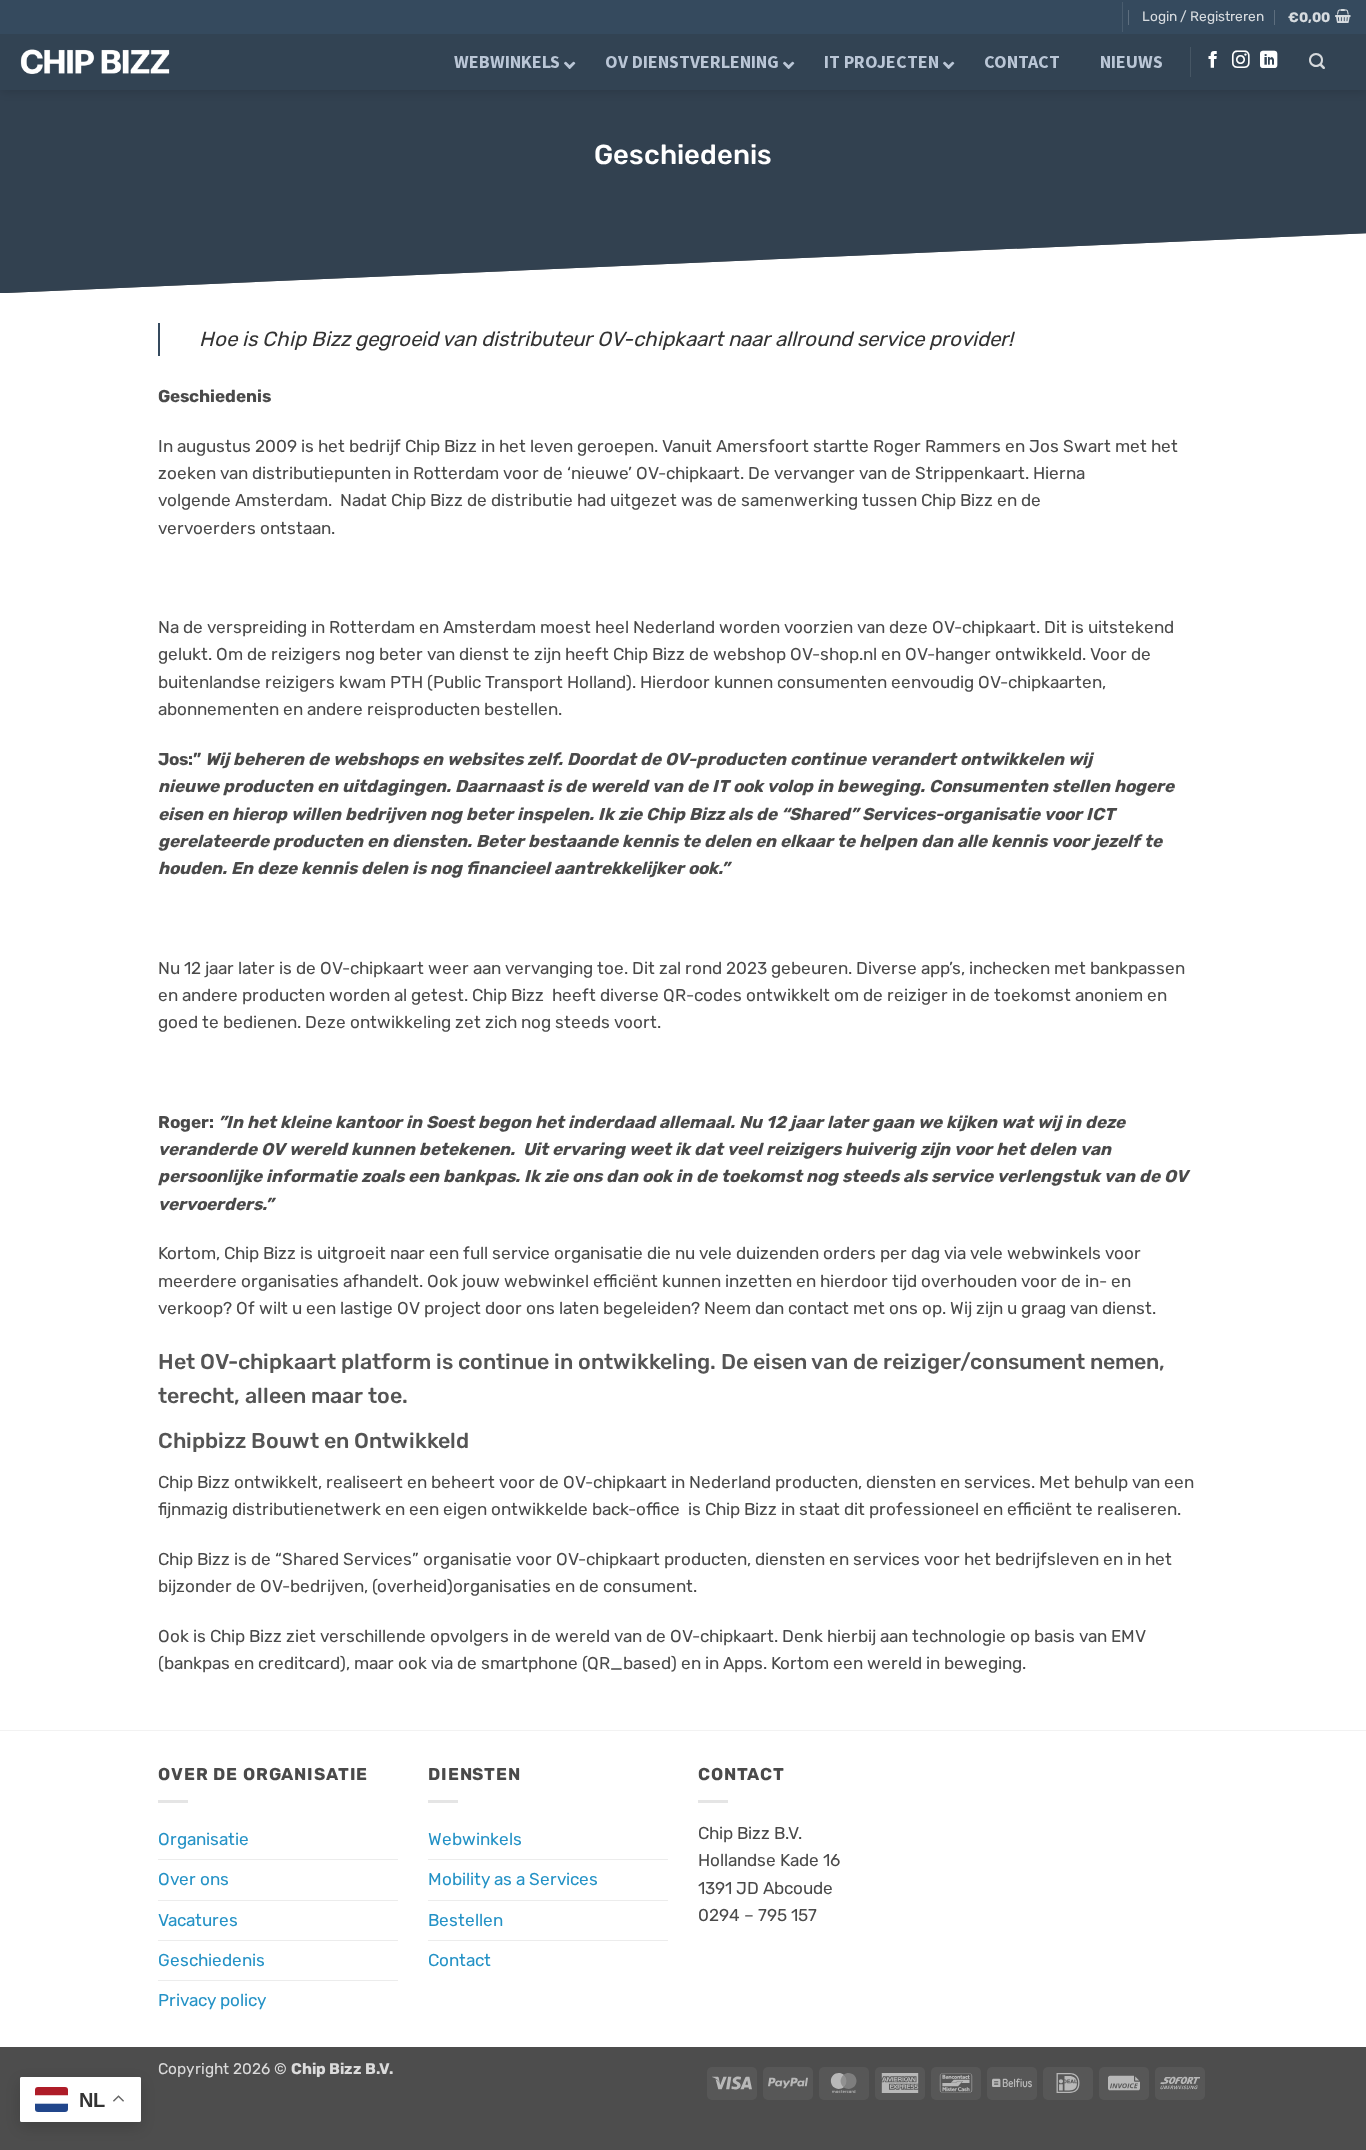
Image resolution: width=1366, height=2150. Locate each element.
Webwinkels (475, 1839)
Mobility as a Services (513, 1879)
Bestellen (465, 1920)
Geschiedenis (211, 1960)
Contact (459, 1960)
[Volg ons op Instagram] (1240, 61)
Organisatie (203, 1839)
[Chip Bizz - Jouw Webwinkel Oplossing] (111, 62)
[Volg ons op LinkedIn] (1268, 61)
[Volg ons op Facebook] (1212, 61)
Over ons (193, 1879)
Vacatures (198, 1920)
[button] (1203, 16)
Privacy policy (212, 2000)
